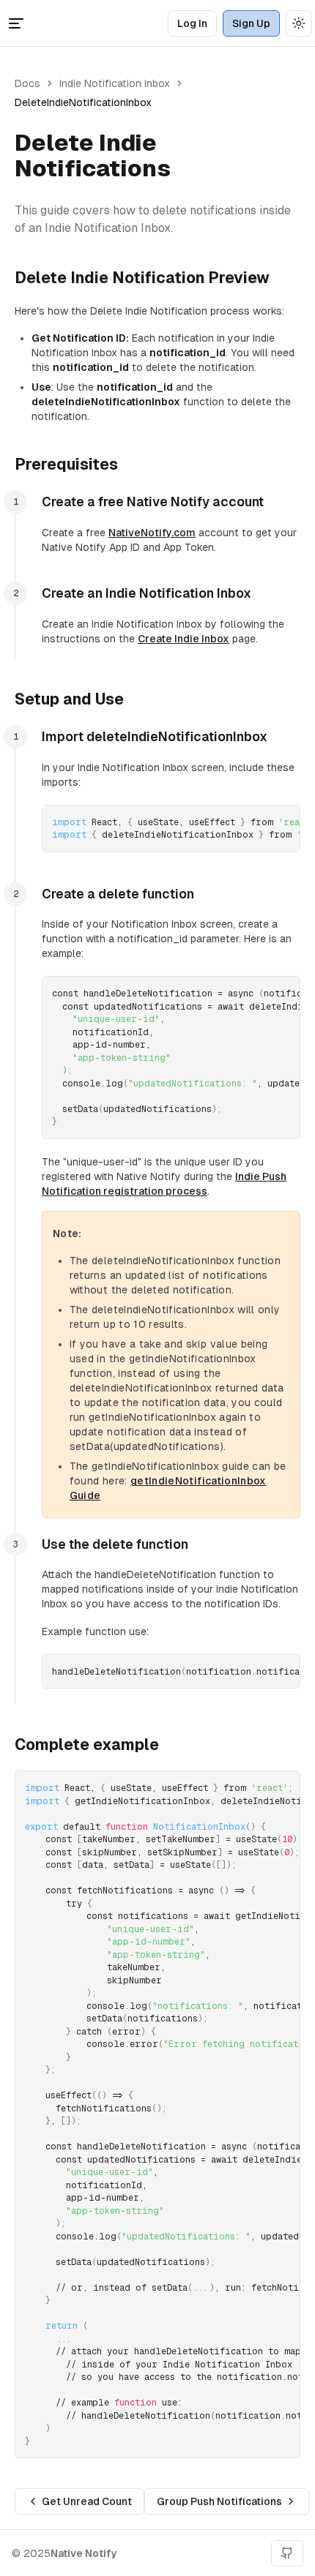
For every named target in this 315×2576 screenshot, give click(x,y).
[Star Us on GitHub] (287, 2553)
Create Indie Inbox (184, 639)
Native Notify (84, 2553)
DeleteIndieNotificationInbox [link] (83, 102)
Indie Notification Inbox (115, 83)
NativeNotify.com (152, 533)
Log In (192, 23)
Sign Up (251, 23)
